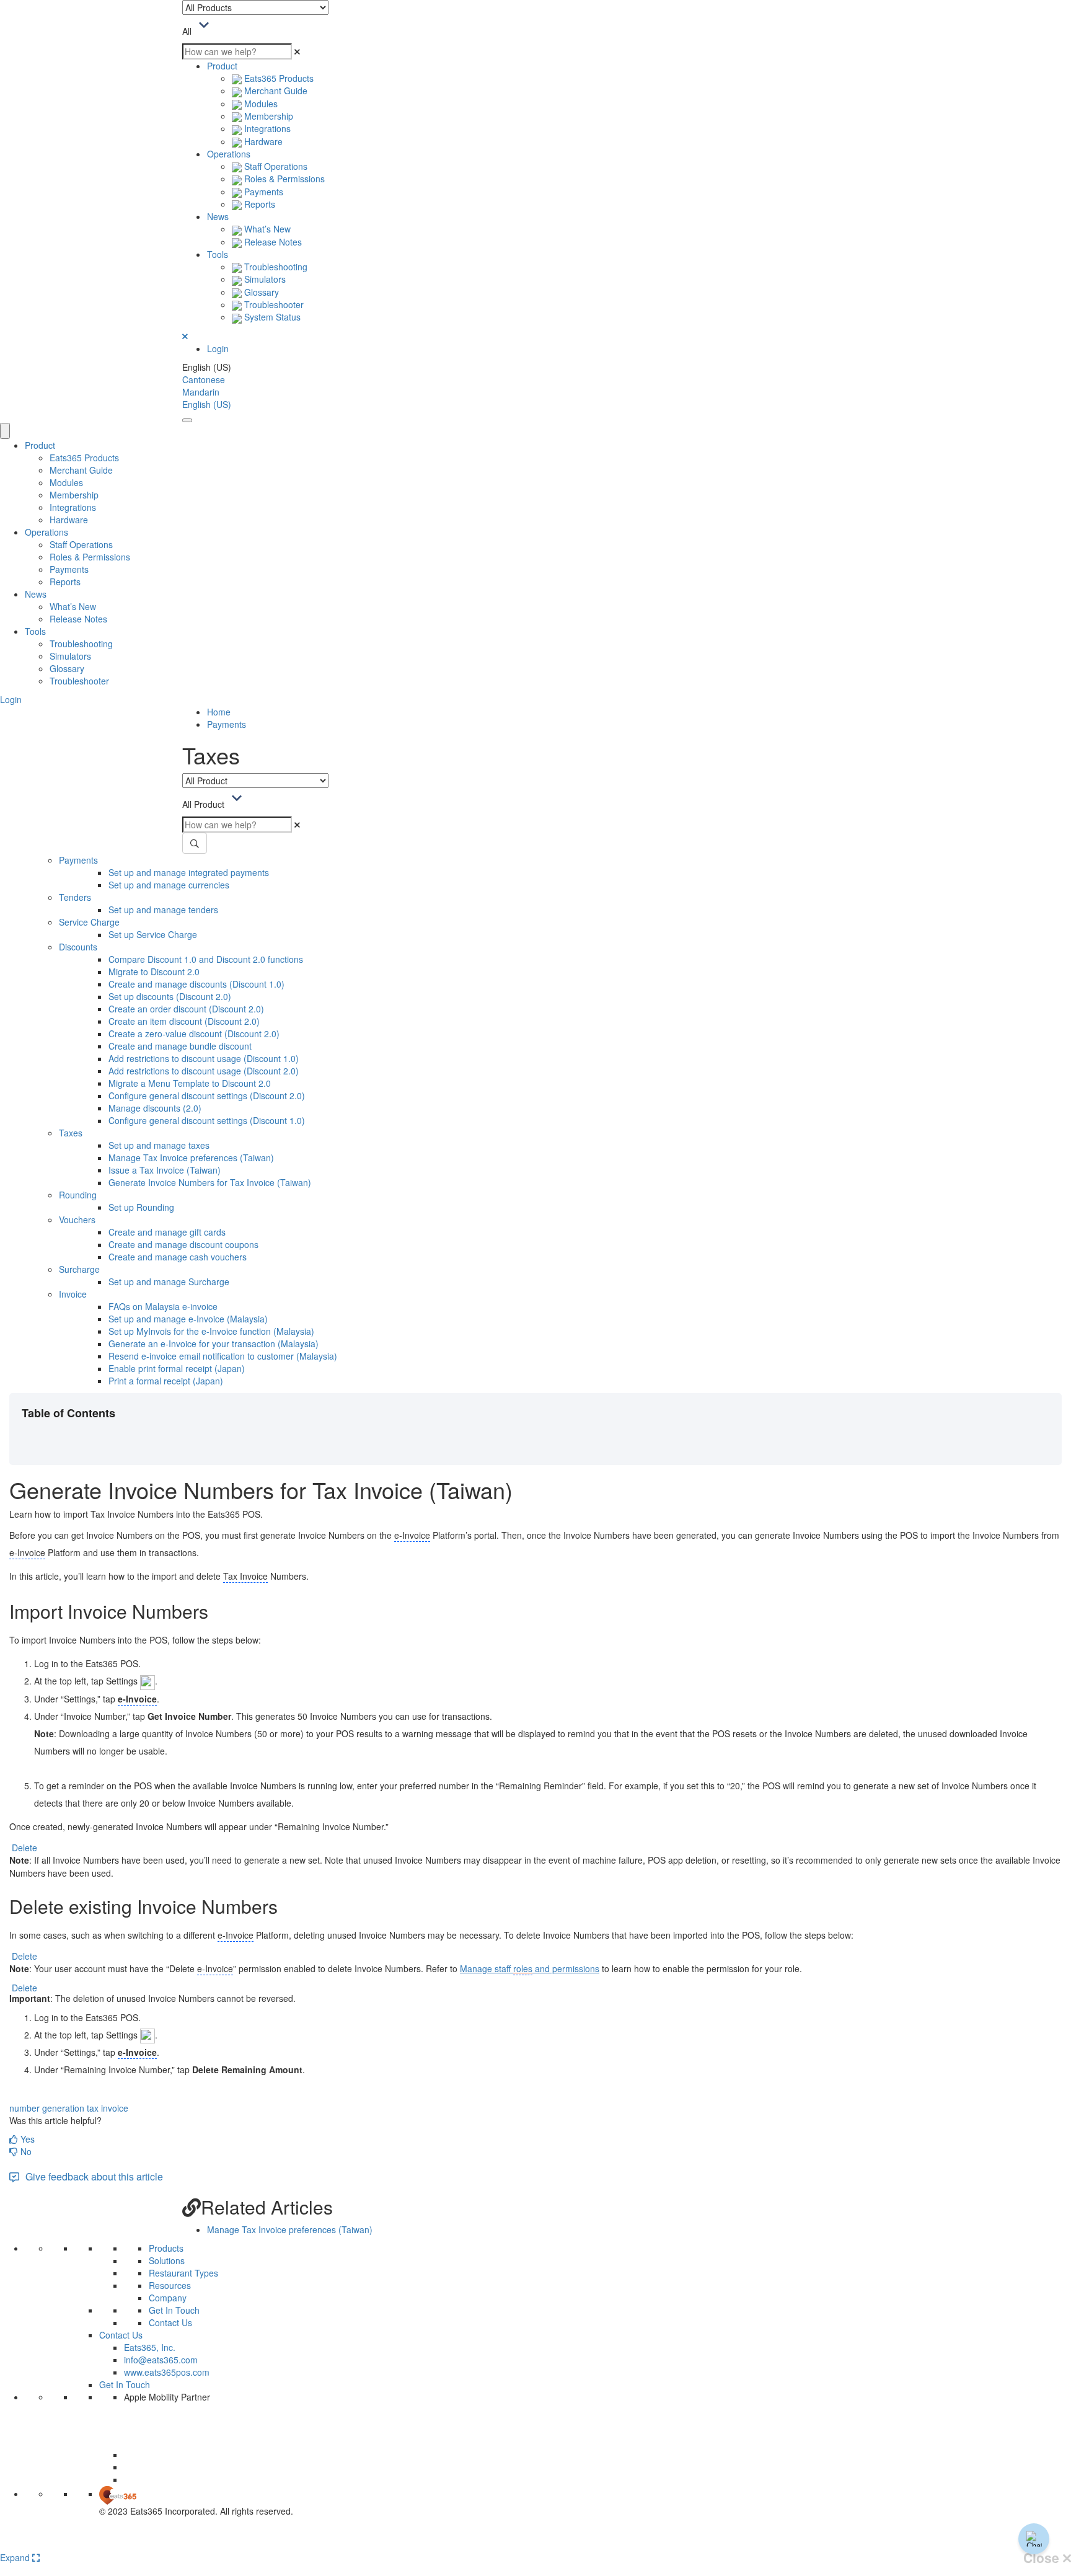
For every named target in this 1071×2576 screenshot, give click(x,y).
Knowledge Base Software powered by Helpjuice (536, 2543)
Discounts (78, 947)
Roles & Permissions (283, 179)
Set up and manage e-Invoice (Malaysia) (188, 1319)
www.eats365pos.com (167, 2372)
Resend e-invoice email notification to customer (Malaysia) (223, 1356)
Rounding (78, 1195)
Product (222, 66)
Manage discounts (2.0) (155, 1108)
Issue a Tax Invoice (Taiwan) (165, 1170)
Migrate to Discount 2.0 (154, 972)
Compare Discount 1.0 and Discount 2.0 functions (206, 959)
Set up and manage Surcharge (169, 1281)
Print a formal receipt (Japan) (166, 1381)
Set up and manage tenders (163, 910)
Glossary (260, 292)
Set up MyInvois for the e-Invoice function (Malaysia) (211, 1331)
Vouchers (77, 1219)
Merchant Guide (275, 91)
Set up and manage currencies (169, 885)
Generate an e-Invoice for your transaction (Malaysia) (214, 1343)
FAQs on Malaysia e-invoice (163, 1306)
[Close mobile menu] (5, 431)
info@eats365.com (161, 2360)
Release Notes (272, 242)
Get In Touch (174, 2310)
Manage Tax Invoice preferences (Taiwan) (191, 1157)
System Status (271, 317)
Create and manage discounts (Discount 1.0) (196, 984)
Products (166, 2248)
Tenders (75, 897)
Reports (258, 204)
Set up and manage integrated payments (189, 872)
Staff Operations (275, 166)
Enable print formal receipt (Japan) (177, 1368)
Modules (260, 104)
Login (218, 348)
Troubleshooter (273, 304)
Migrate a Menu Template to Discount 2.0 (190, 1083)
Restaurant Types (183, 2273)
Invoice (73, 1294)
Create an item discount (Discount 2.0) (184, 1021)
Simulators (264, 279)
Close (1043, 2558)
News (218, 216)
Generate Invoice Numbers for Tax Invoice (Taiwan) (210, 1182)
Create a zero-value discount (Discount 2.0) (194, 1033)
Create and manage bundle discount (180, 1046)
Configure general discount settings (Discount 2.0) (207, 1095)
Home (219, 712)
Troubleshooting (275, 267)
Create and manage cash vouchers (178, 1257)
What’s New (266, 229)
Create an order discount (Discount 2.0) (186, 1009)
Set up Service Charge (153, 934)
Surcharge (79, 1269)
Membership (267, 116)
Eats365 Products (278, 78)
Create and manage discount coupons (183, 1244)
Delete (24, 1848)
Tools (218, 254)
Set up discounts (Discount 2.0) (170, 996)
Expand (16, 2557)
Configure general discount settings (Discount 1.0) (207, 1120)
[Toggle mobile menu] (187, 420)
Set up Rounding (141, 1207)
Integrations (266, 128)
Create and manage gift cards (167, 1232)
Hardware (262, 141)
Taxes (71, 1133)
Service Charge (89, 922)
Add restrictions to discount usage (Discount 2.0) (204, 1071)
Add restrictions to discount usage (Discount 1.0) (204, 1058)
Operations (229, 154)
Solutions (167, 2260)
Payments (262, 192)
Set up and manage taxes (159, 1145)
